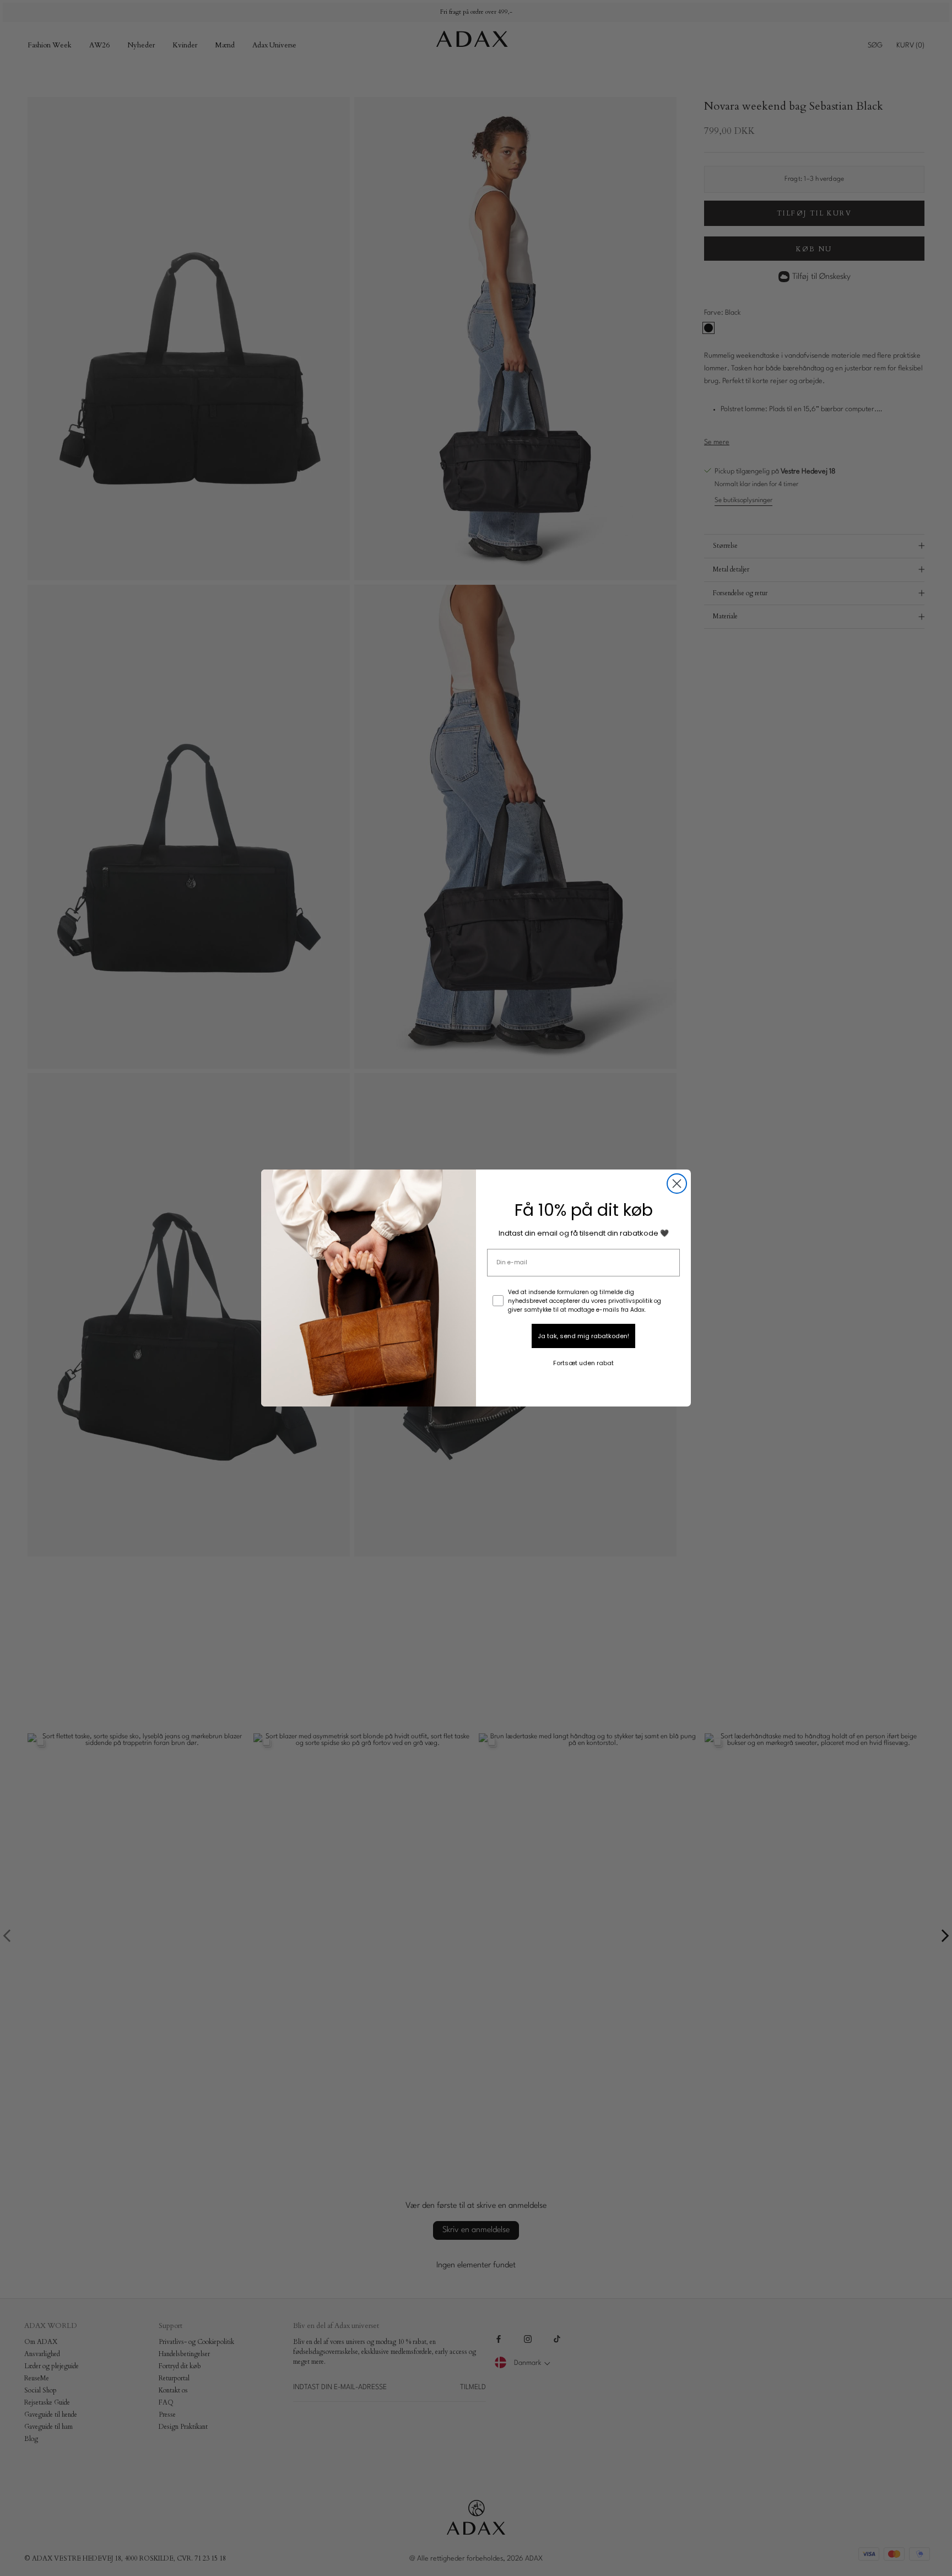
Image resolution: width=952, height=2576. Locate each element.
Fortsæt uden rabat (583, 1363)
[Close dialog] (677, 1184)
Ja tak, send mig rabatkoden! (583, 1336)
